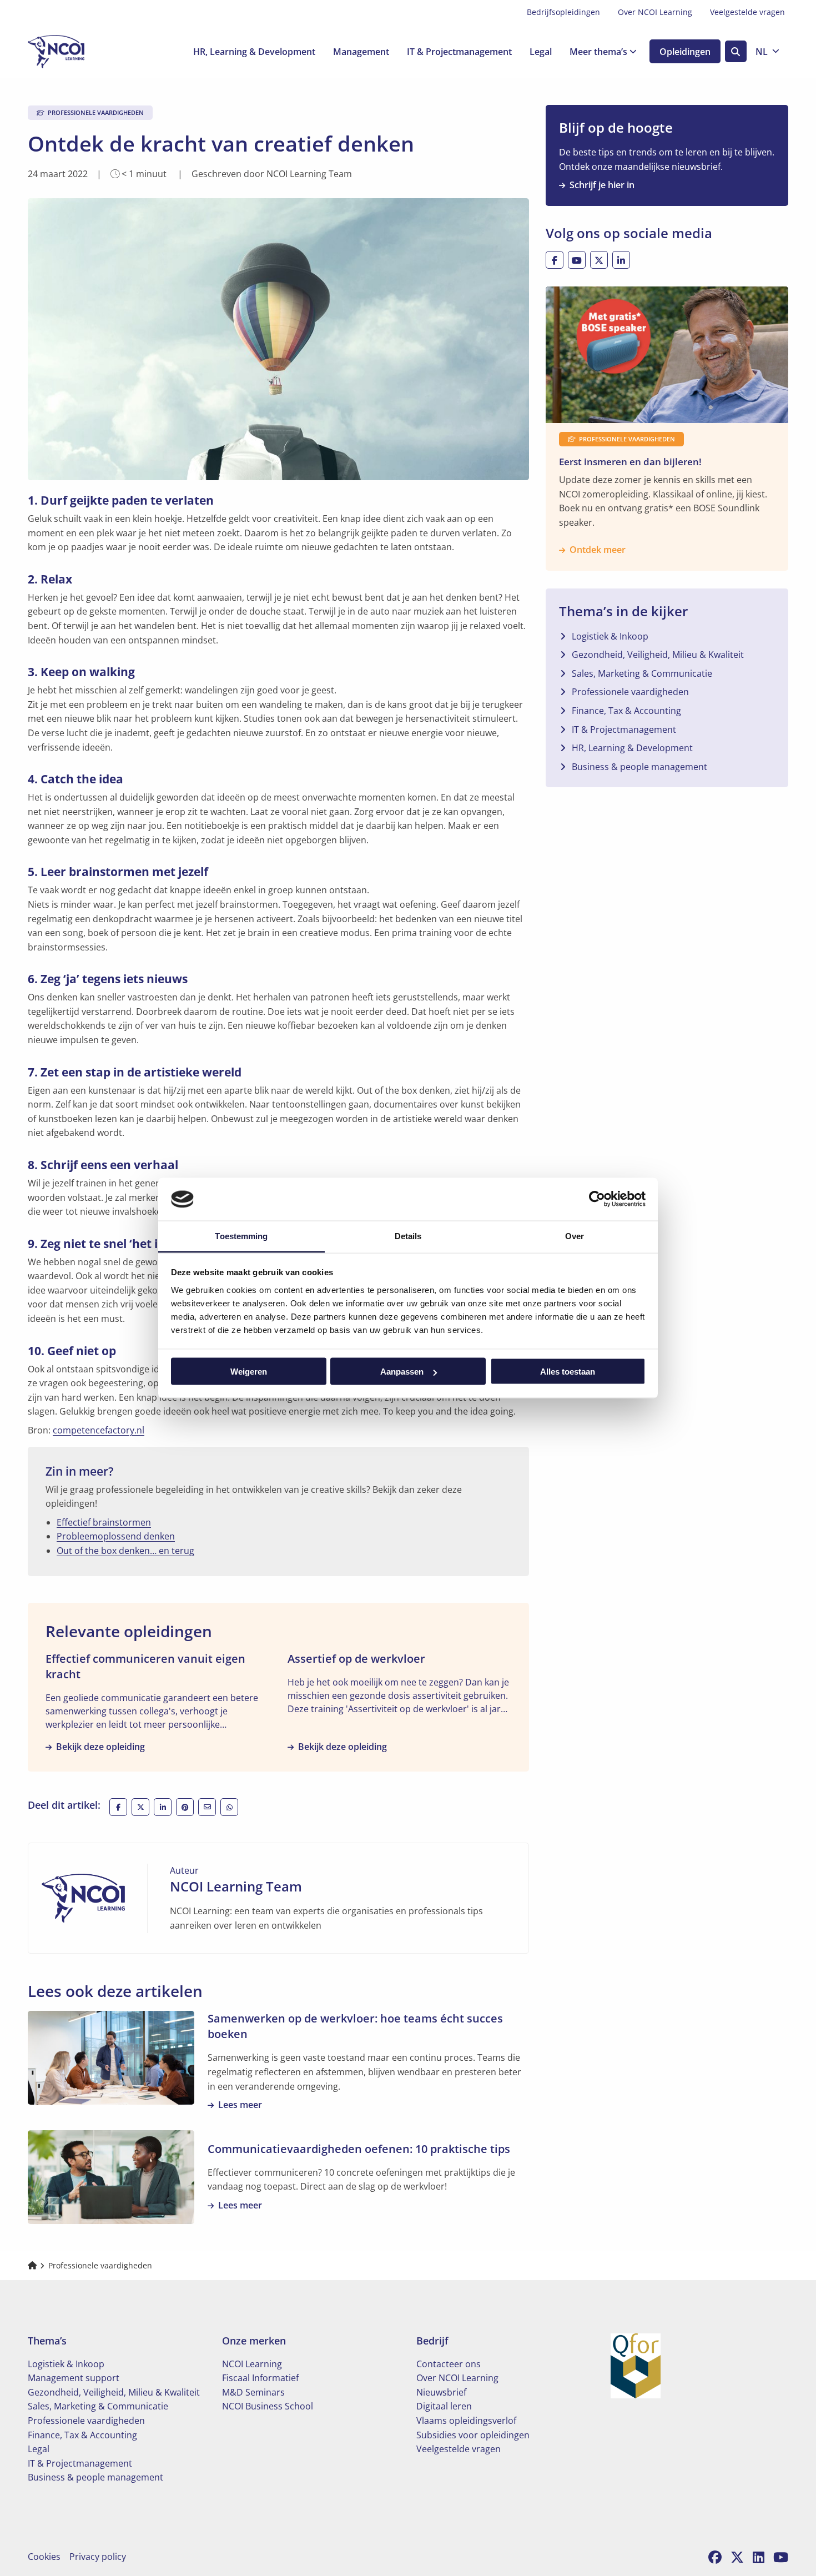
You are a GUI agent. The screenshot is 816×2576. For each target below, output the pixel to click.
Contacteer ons (449, 2364)
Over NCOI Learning (655, 12)
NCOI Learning (252, 2364)
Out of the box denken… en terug (125, 1551)
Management (361, 52)
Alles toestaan (568, 1372)
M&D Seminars (253, 2392)
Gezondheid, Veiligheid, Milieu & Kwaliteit (658, 655)
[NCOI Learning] (83, 52)
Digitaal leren (444, 2406)
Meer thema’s (598, 52)
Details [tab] (408, 1236)
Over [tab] (575, 1236)
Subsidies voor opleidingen (473, 2435)
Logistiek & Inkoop (610, 636)
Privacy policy (98, 2557)
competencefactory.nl (99, 1430)
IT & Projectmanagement (459, 52)
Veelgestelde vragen (747, 12)
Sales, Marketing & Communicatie (642, 673)
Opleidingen (685, 52)
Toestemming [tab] (241, 1236)
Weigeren (249, 1372)
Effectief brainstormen (104, 1522)
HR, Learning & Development (254, 52)
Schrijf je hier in (602, 185)
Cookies (44, 2557)
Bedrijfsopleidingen (563, 12)
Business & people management (639, 767)
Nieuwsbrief (441, 2392)
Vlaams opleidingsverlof (466, 2421)
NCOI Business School (268, 2406)
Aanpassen (402, 1372)
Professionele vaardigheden (630, 692)
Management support (74, 2378)
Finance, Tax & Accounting (626, 711)
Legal (541, 52)
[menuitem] (563, 12)
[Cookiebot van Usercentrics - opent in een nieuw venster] (597, 1199)
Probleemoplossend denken (116, 1536)
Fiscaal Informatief (260, 2378)
